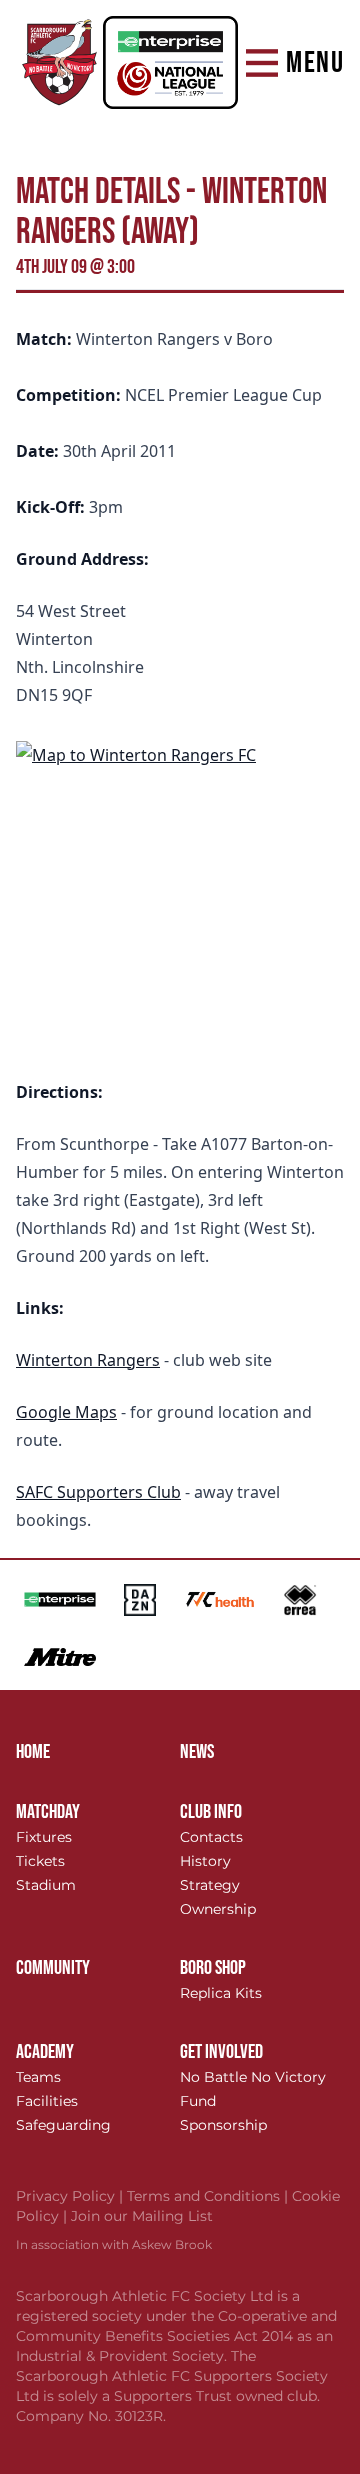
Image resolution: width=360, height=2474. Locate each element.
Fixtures (44, 1837)
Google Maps (66, 1412)
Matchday (48, 1812)
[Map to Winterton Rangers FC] (180, 893)
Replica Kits (221, 1993)
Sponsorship (223, 2125)
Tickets (40, 1861)
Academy (45, 2052)
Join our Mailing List (142, 2216)
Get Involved (221, 2052)
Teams (38, 2077)
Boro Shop (213, 1968)
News (197, 1752)
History (205, 1861)
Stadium (46, 1885)
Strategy (210, 1885)
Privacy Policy (71, 2196)
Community (53, 1968)
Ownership (218, 1909)
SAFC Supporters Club (98, 1492)
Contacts (211, 1837)
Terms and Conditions (209, 2196)
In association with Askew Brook (114, 2244)
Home (33, 1752)
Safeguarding (63, 2125)
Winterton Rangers (88, 1360)
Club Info (211, 1812)
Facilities (47, 2101)
